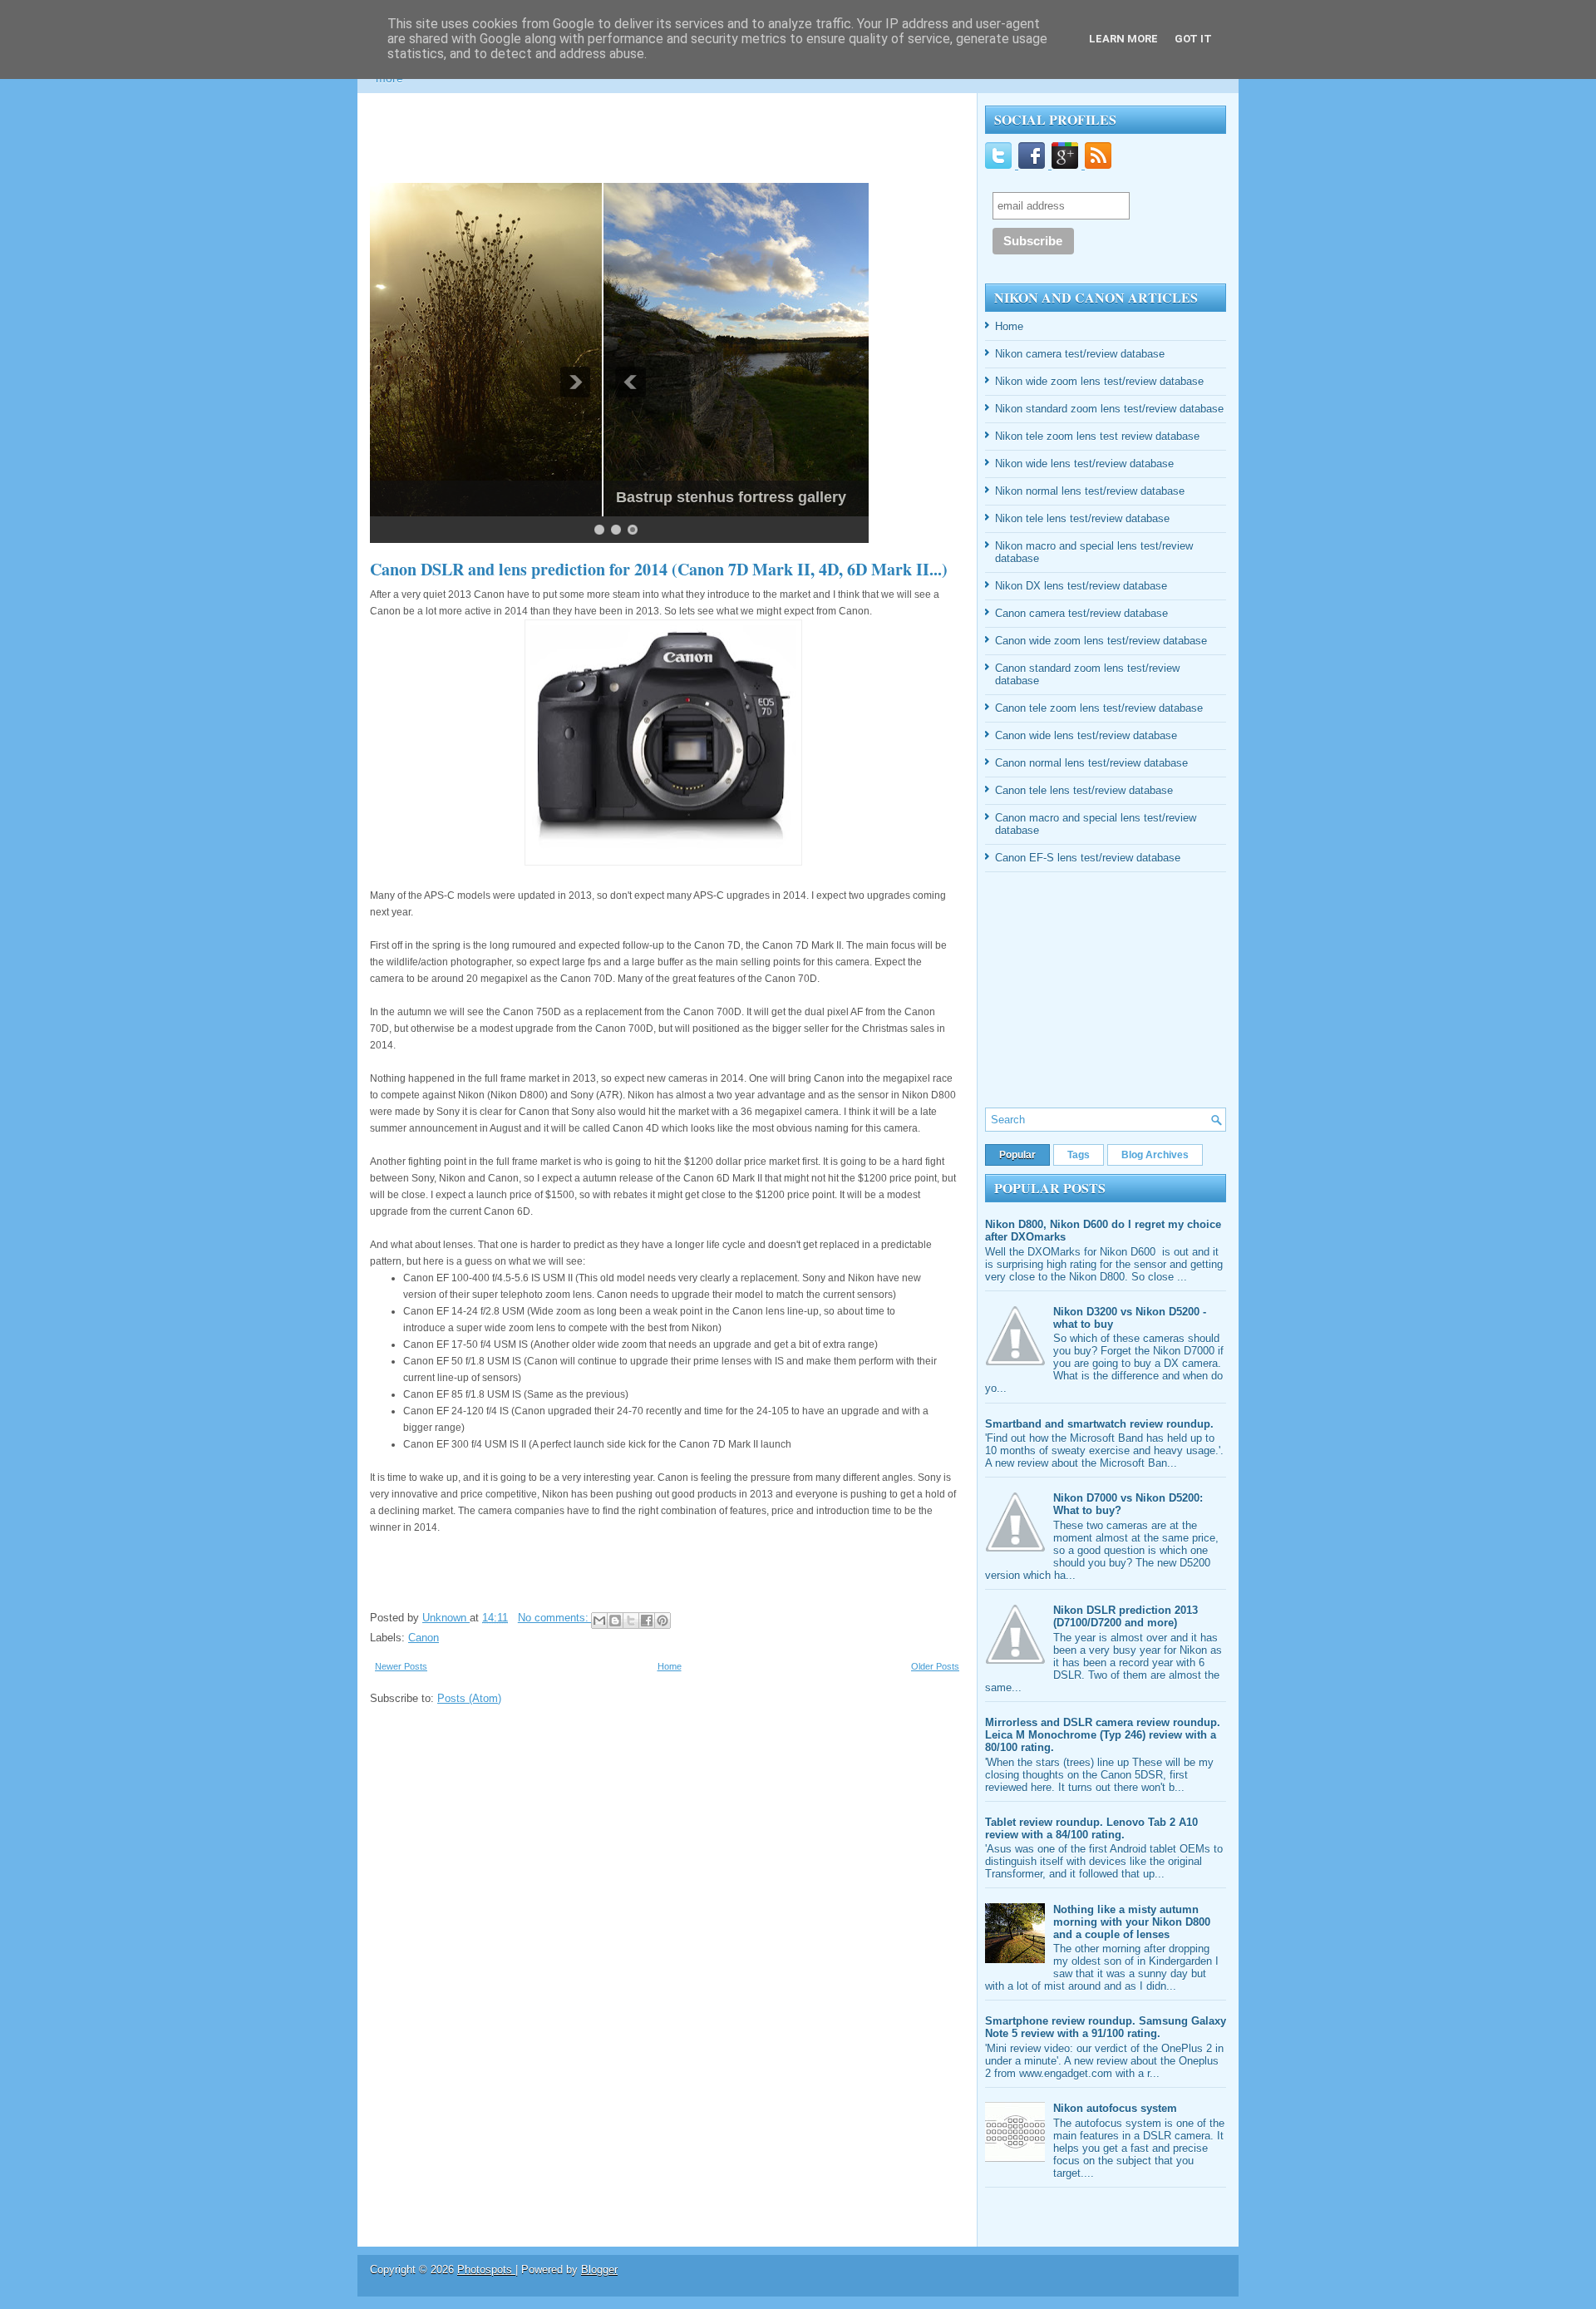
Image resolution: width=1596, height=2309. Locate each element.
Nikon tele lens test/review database (1082, 518)
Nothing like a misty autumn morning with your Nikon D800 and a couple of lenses (1132, 1922)
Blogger (599, 2270)
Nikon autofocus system (1115, 2108)
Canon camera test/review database (1081, 613)
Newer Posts (401, 1666)
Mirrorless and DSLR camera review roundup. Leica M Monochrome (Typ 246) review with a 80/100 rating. (1103, 1735)
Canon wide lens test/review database (1086, 735)
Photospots (486, 2270)
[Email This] (599, 1621)
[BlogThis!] (615, 1621)
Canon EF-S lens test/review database (1088, 858)
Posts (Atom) (469, 1698)
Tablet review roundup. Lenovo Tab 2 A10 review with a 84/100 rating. (1091, 1828)
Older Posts (935, 1666)
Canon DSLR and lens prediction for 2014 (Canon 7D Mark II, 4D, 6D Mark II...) (659, 570)
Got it (1193, 39)
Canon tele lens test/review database (1084, 790)
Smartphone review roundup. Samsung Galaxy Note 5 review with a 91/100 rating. (1106, 2027)
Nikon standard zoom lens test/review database (1109, 409)
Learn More (1123, 39)
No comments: (555, 1618)
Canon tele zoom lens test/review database (1099, 708)
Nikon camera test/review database (1080, 354)
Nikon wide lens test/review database (1084, 464)
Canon (424, 1638)
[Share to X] (631, 1621)
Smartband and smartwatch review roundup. (1099, 1424)
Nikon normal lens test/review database (1090, 491)
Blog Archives (1155, 1155)
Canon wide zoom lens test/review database (1101, 641)
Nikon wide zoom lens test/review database (1099, 381)
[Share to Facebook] (647, 1621)
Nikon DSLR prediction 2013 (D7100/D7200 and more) (1126, 1616)
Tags (1079, 1155)
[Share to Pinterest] (663, 1621)
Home (670, 1666)
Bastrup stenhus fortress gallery (498, 497)
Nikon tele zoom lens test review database (1097, 436)
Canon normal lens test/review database (1091, 763)
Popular (1017, 1155)
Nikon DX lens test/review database (1081, 586)
